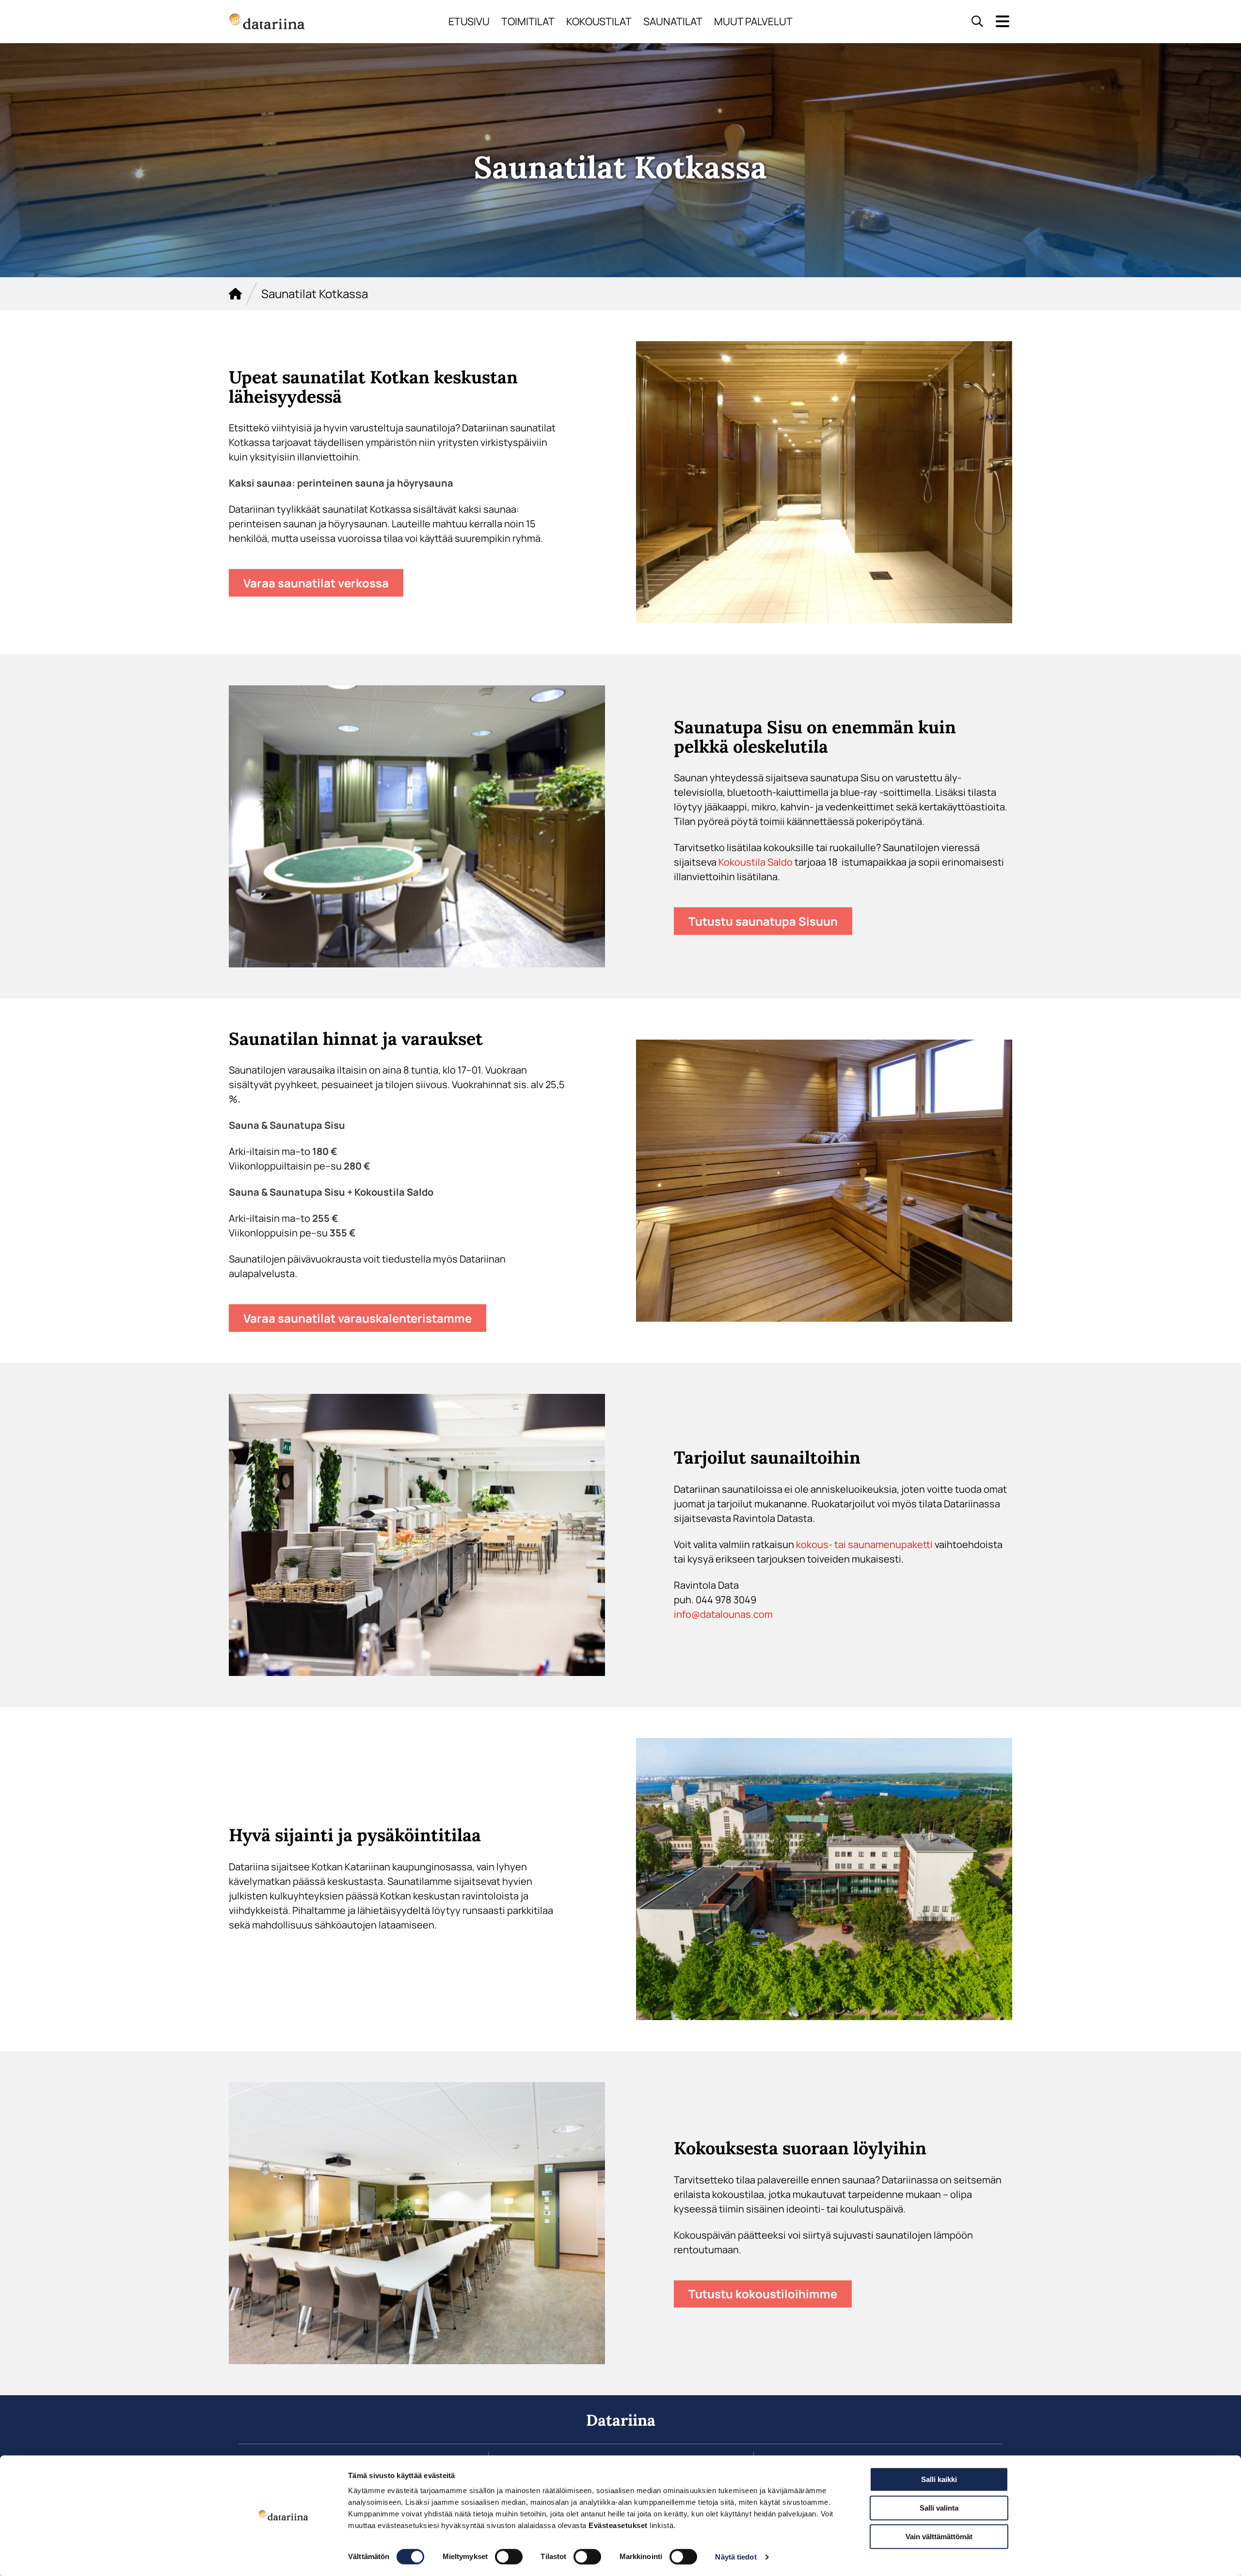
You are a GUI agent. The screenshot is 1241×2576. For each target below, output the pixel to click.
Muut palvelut (753, 21)
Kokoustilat (599, 21)
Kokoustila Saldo (756, 862)
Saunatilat (673, 21)
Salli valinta (939, 2508)
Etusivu (469, 21)
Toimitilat (528, 21)
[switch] (509, 2557)
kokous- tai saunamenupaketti (864, 1544)
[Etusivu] (235, 294)
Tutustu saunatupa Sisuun (763, 921)
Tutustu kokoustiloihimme (763, 2294)
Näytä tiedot (736, 2557)
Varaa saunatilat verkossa (316, 583)
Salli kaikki (939, 2479)
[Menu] (1002, 22)
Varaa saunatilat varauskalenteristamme (358, 1318)
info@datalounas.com (723, 1614)
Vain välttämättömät (939, 2536)
